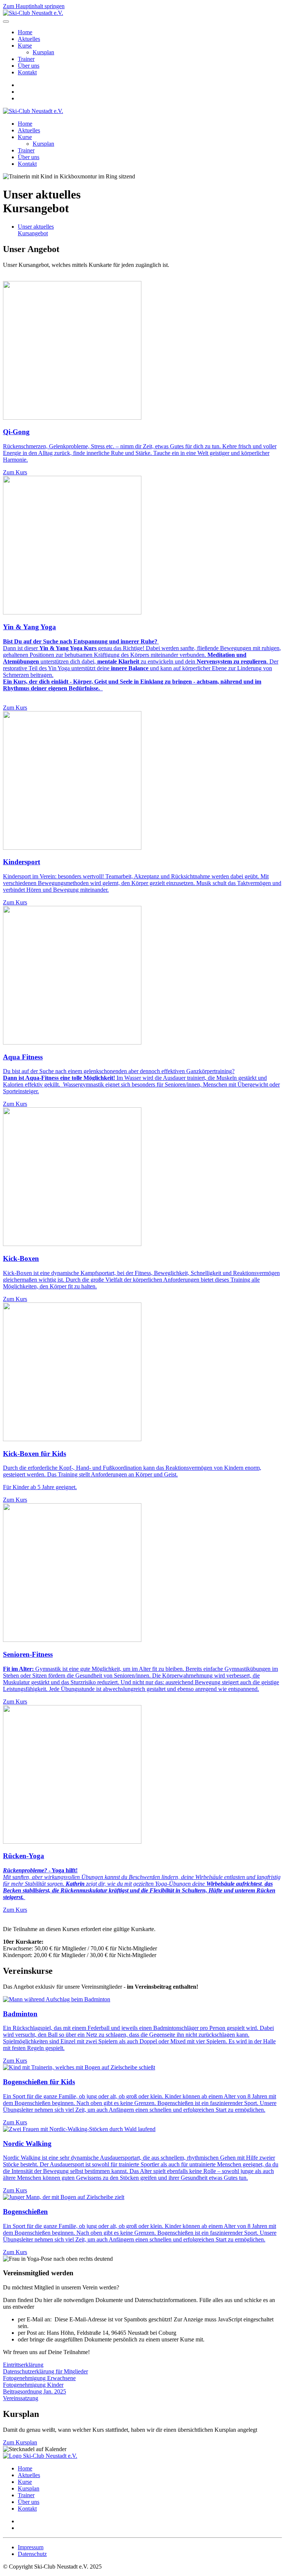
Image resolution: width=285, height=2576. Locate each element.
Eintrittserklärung (23, 2365)
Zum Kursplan (20, 2442)
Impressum (31, 2547)
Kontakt (27, 72)
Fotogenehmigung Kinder (33, 2385)
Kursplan (43, 52)
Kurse (25, 46)
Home (25, 32)
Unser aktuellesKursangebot (36, 230)
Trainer (26, 59)
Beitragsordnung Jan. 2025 (35, 2391)
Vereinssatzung (21, 2398)
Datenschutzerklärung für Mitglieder (45, 2371)
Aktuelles (29, 39)
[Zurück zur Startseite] (33, 13)
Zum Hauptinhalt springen (34, 6)
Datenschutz (32, 2554)
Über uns (29, 66)
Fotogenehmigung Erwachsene (39, 2378)
